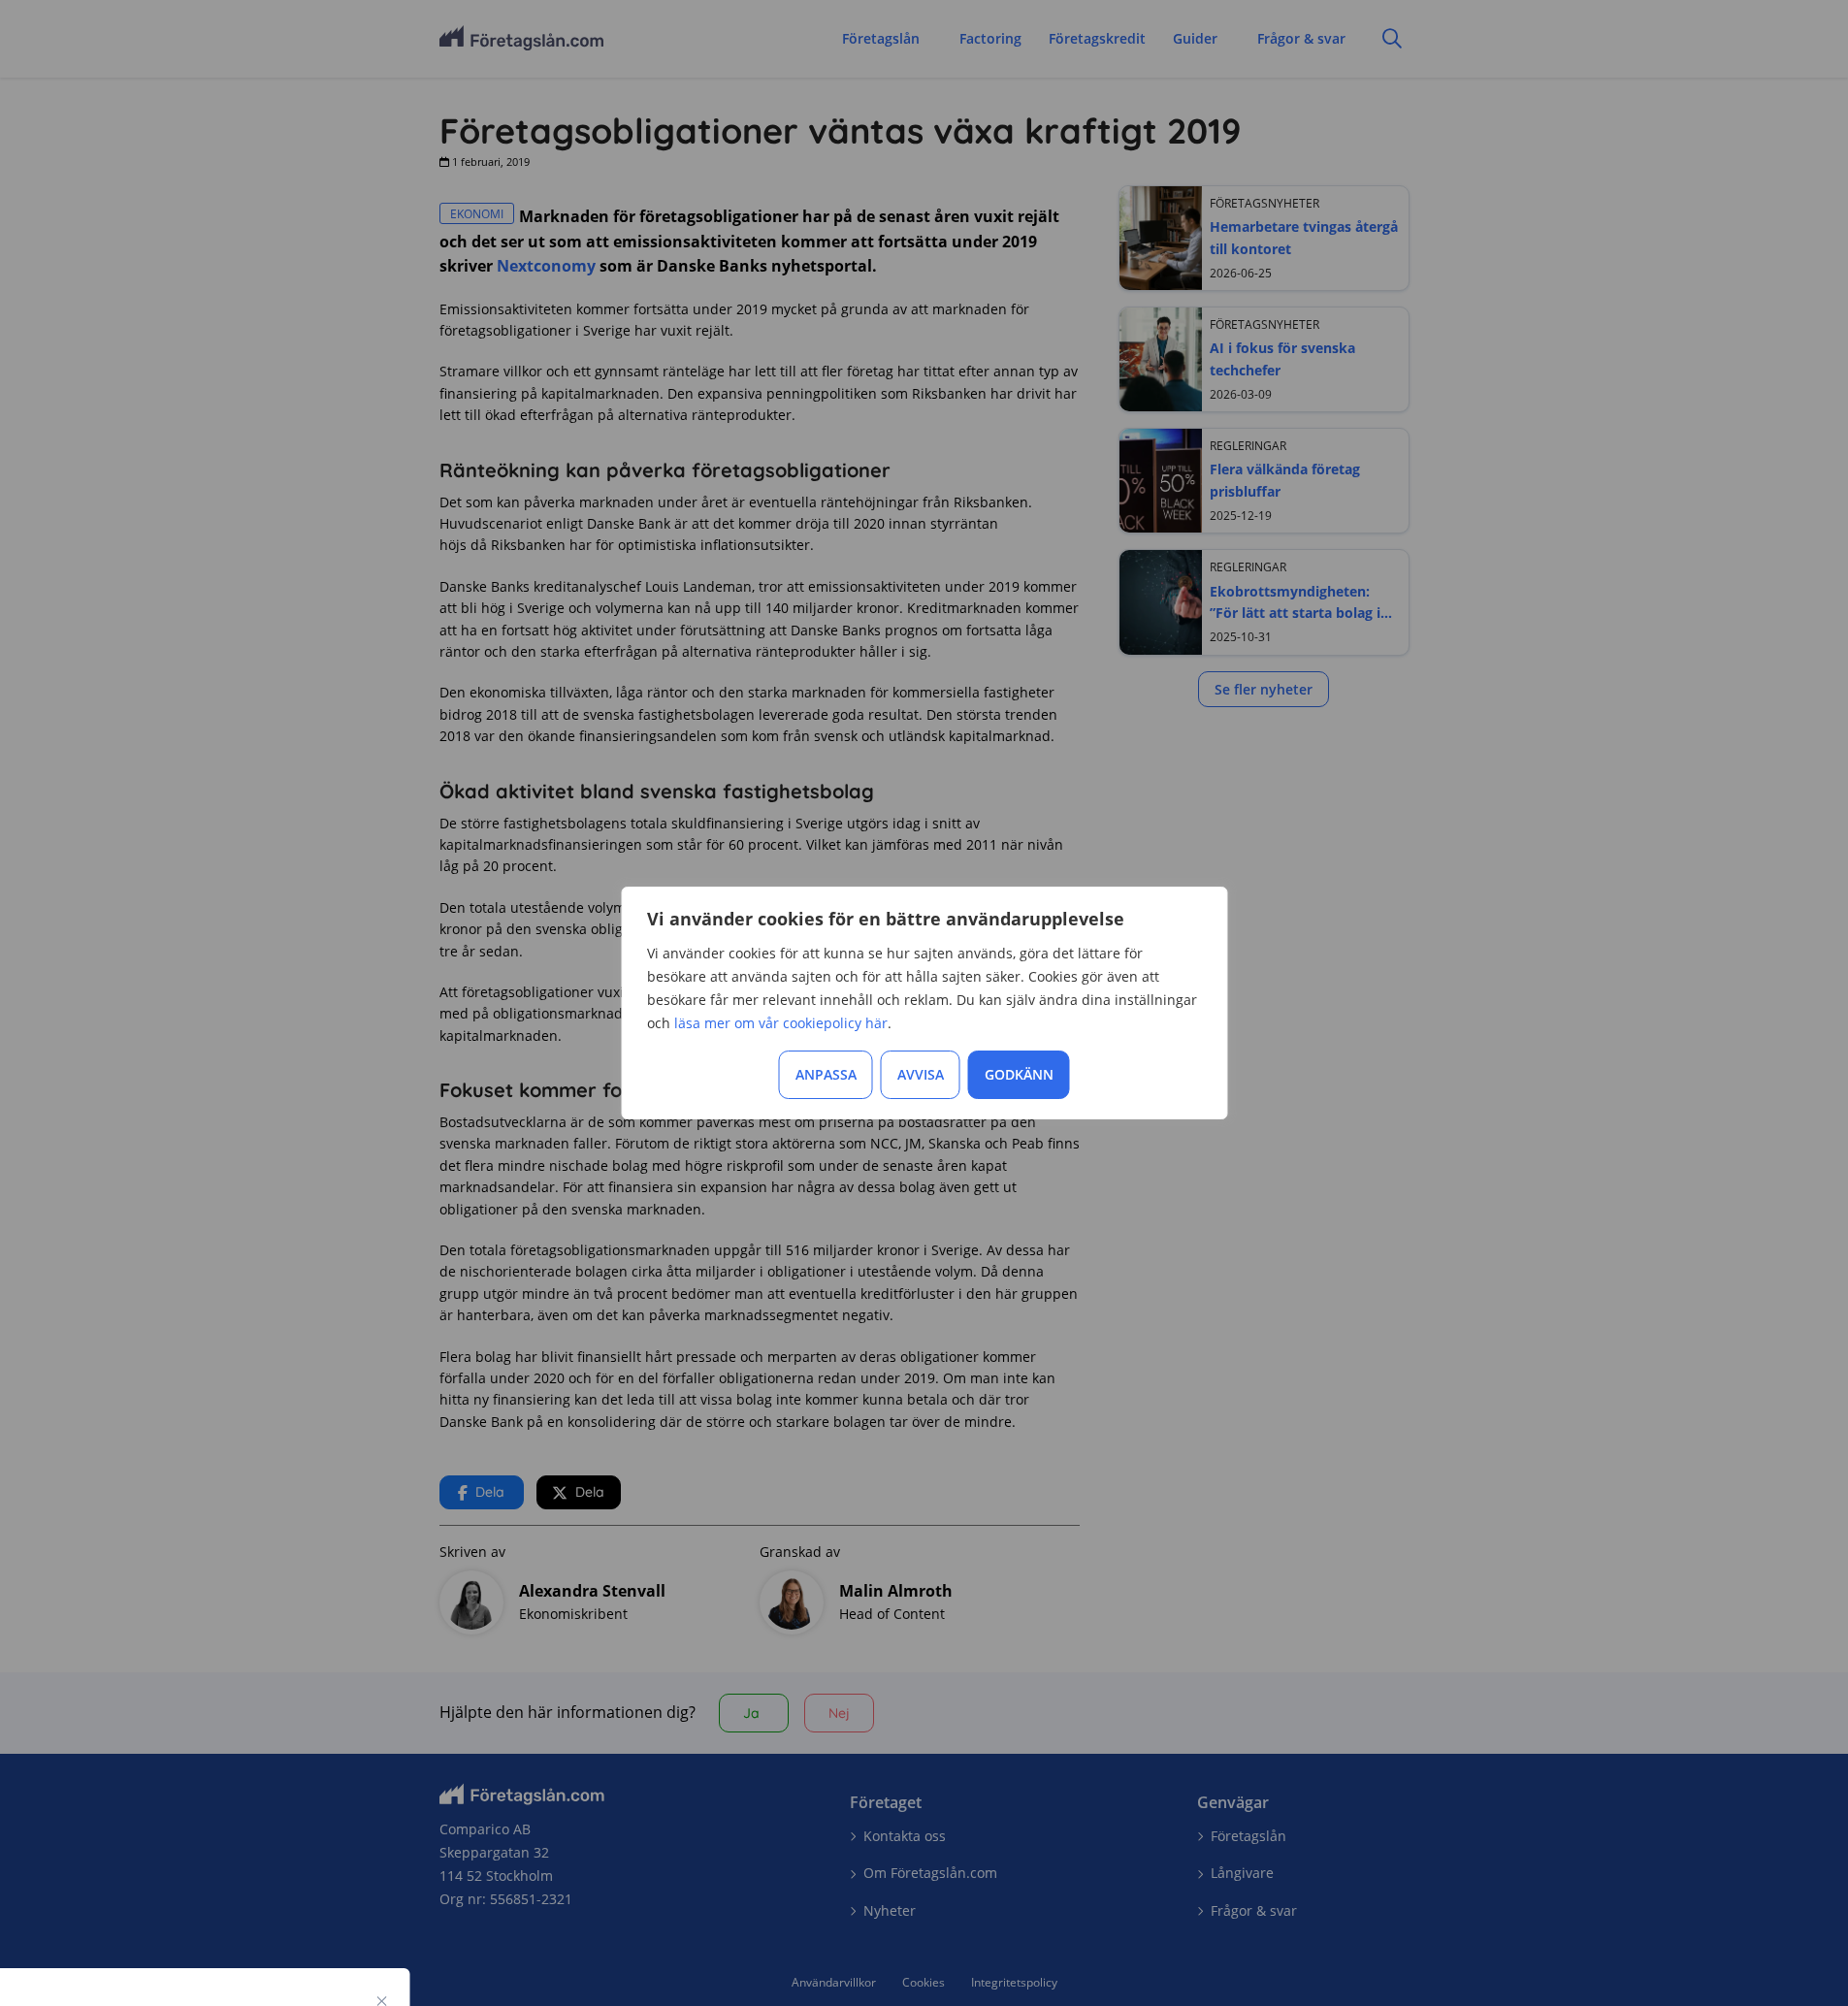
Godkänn (1019, 1074)
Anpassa (826, 1074)
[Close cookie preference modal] (382, 2001)
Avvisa (921, 1074)
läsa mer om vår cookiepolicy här (781, 1023)
